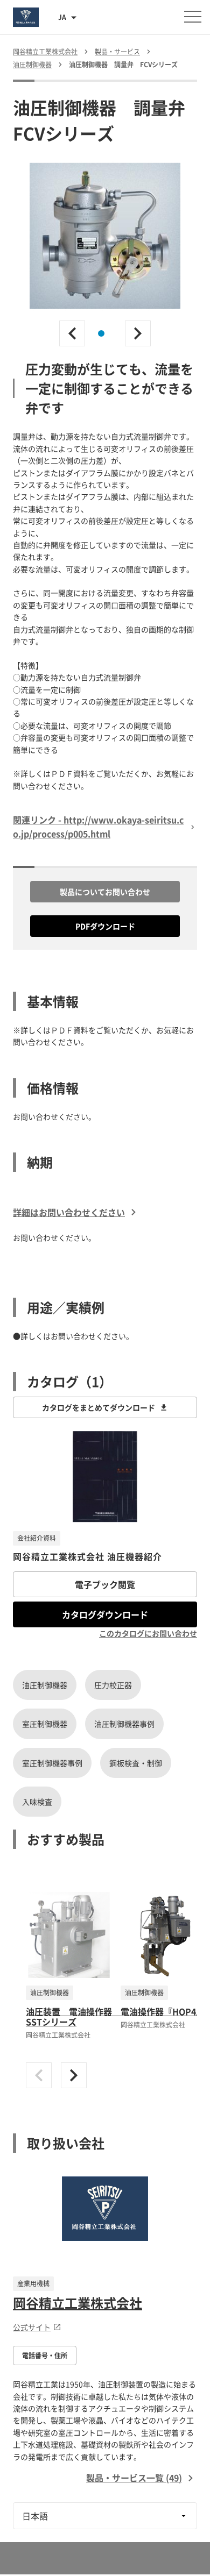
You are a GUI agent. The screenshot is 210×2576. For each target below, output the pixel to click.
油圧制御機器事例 (124, 1724)
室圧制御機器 (45, 1724)
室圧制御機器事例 (52, 1763)
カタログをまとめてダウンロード (99, 1407)
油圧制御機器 (45, 1685)
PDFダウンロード (105, 926)
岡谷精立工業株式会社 (78, 2303)
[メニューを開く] (193, 17)
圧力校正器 (113, 1685)
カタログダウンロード (105, 1614)
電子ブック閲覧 (105, 1584)
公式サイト (32, 2327)
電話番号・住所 (45, 2356)
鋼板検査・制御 (136, 1763)
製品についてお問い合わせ (105, 892)
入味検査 (37, 1802)
